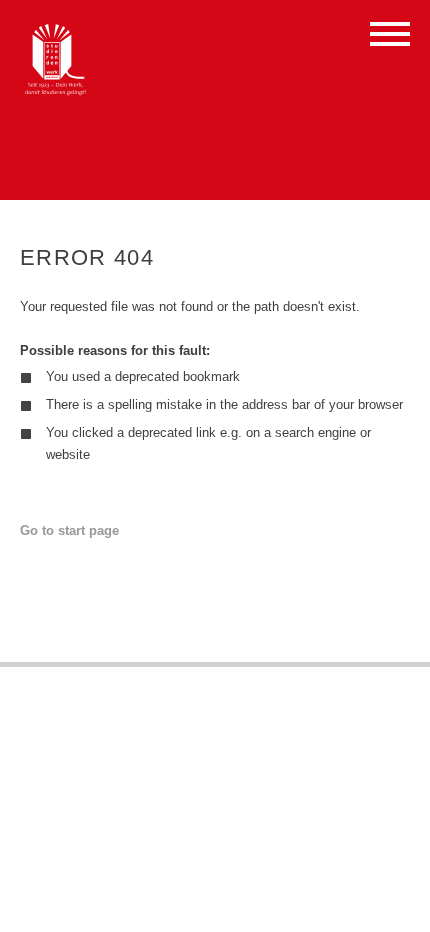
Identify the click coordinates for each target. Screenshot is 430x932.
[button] (390, 37)
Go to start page (69, 530)
